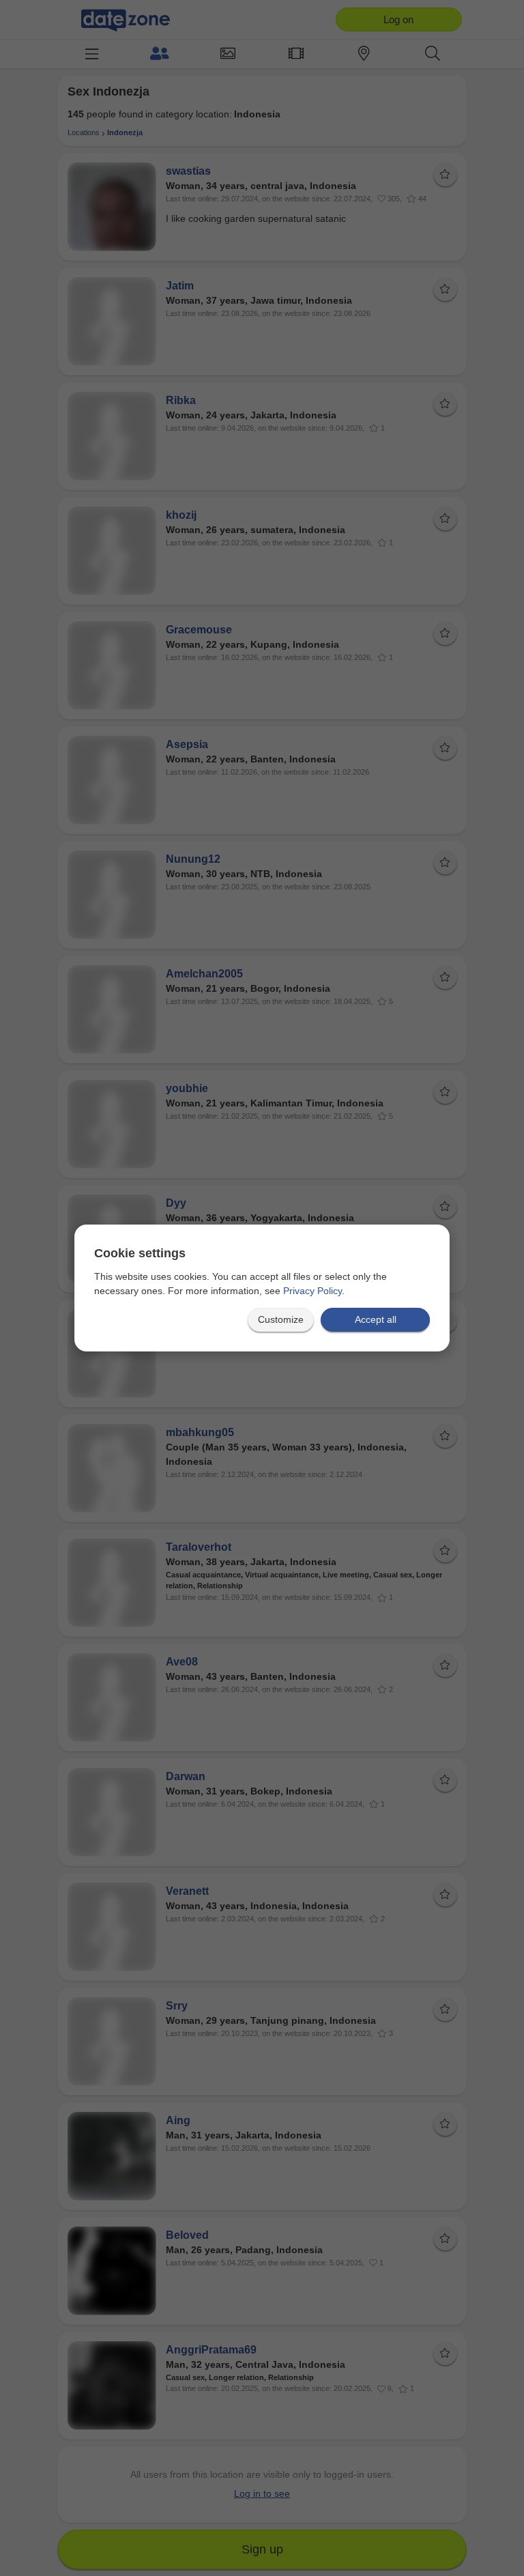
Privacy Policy (312, 1291)
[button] (281, 1320)
